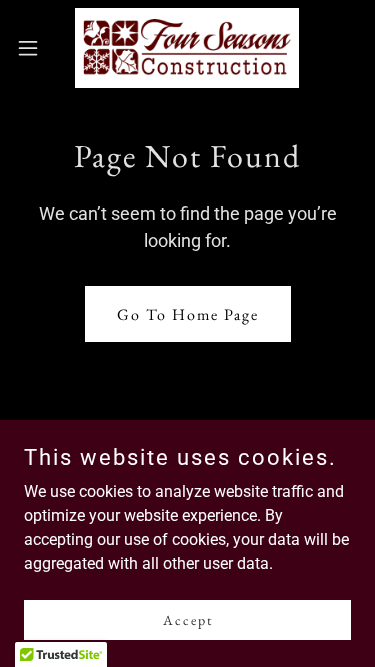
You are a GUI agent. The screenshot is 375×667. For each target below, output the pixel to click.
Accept (188, 619)
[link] (187, 48)
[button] (35, 48)
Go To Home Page (188, 314)
